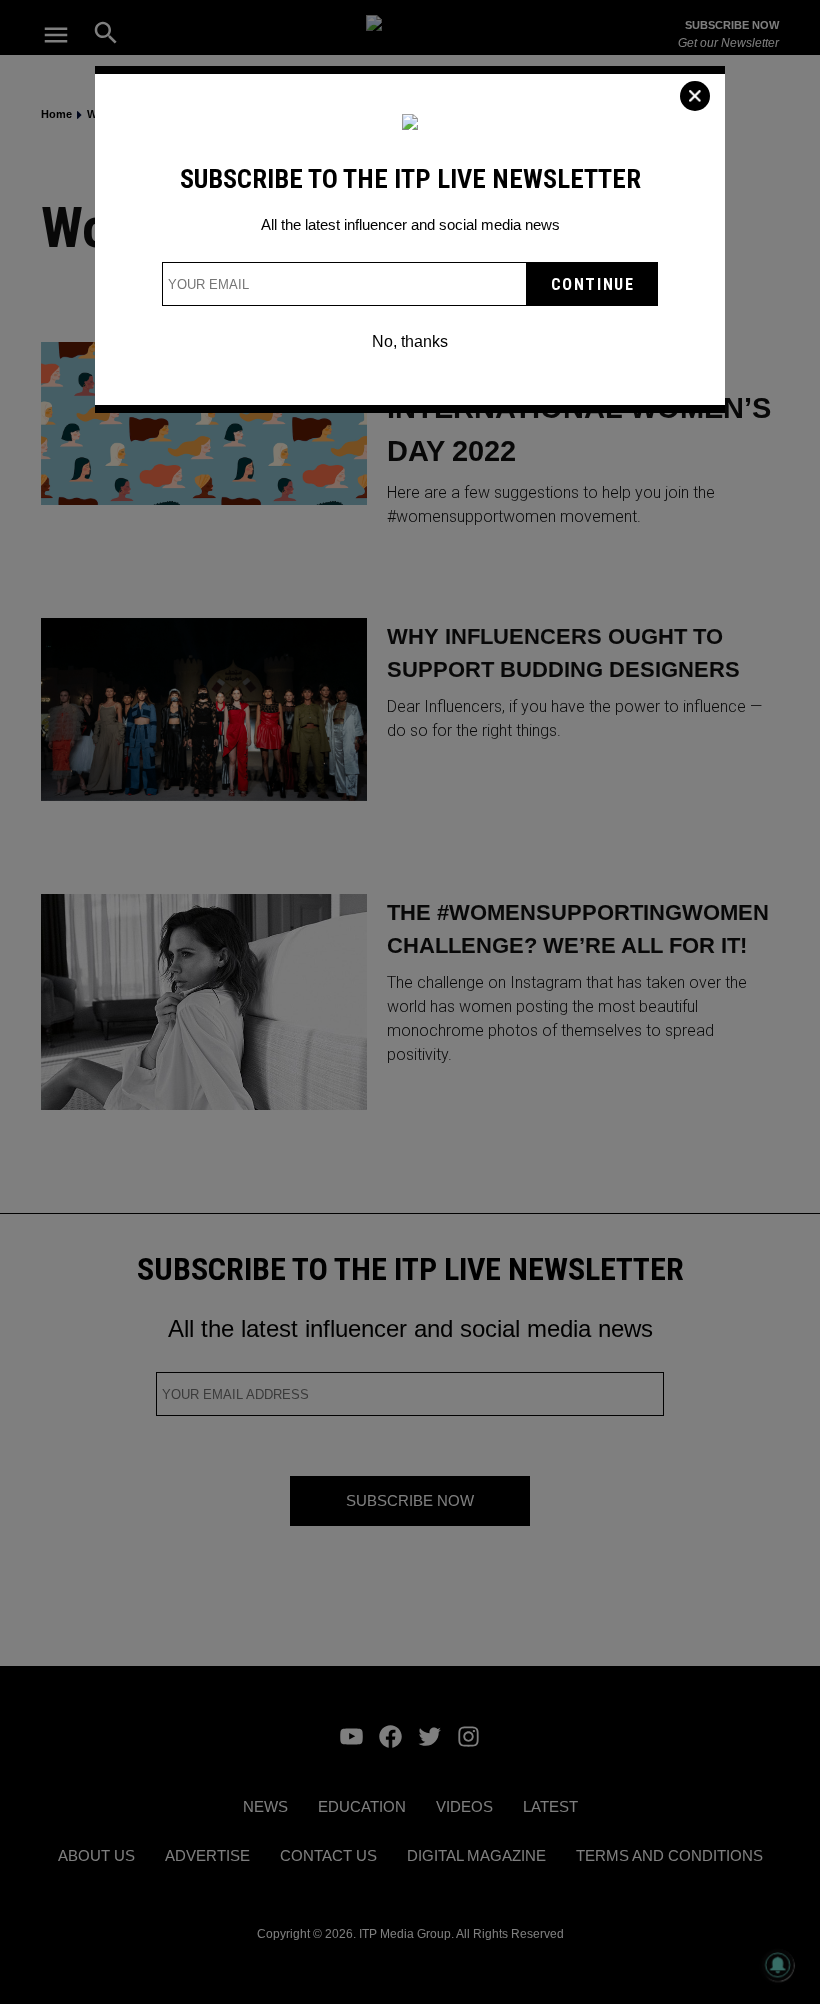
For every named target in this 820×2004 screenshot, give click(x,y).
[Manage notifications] (778, 1965)
